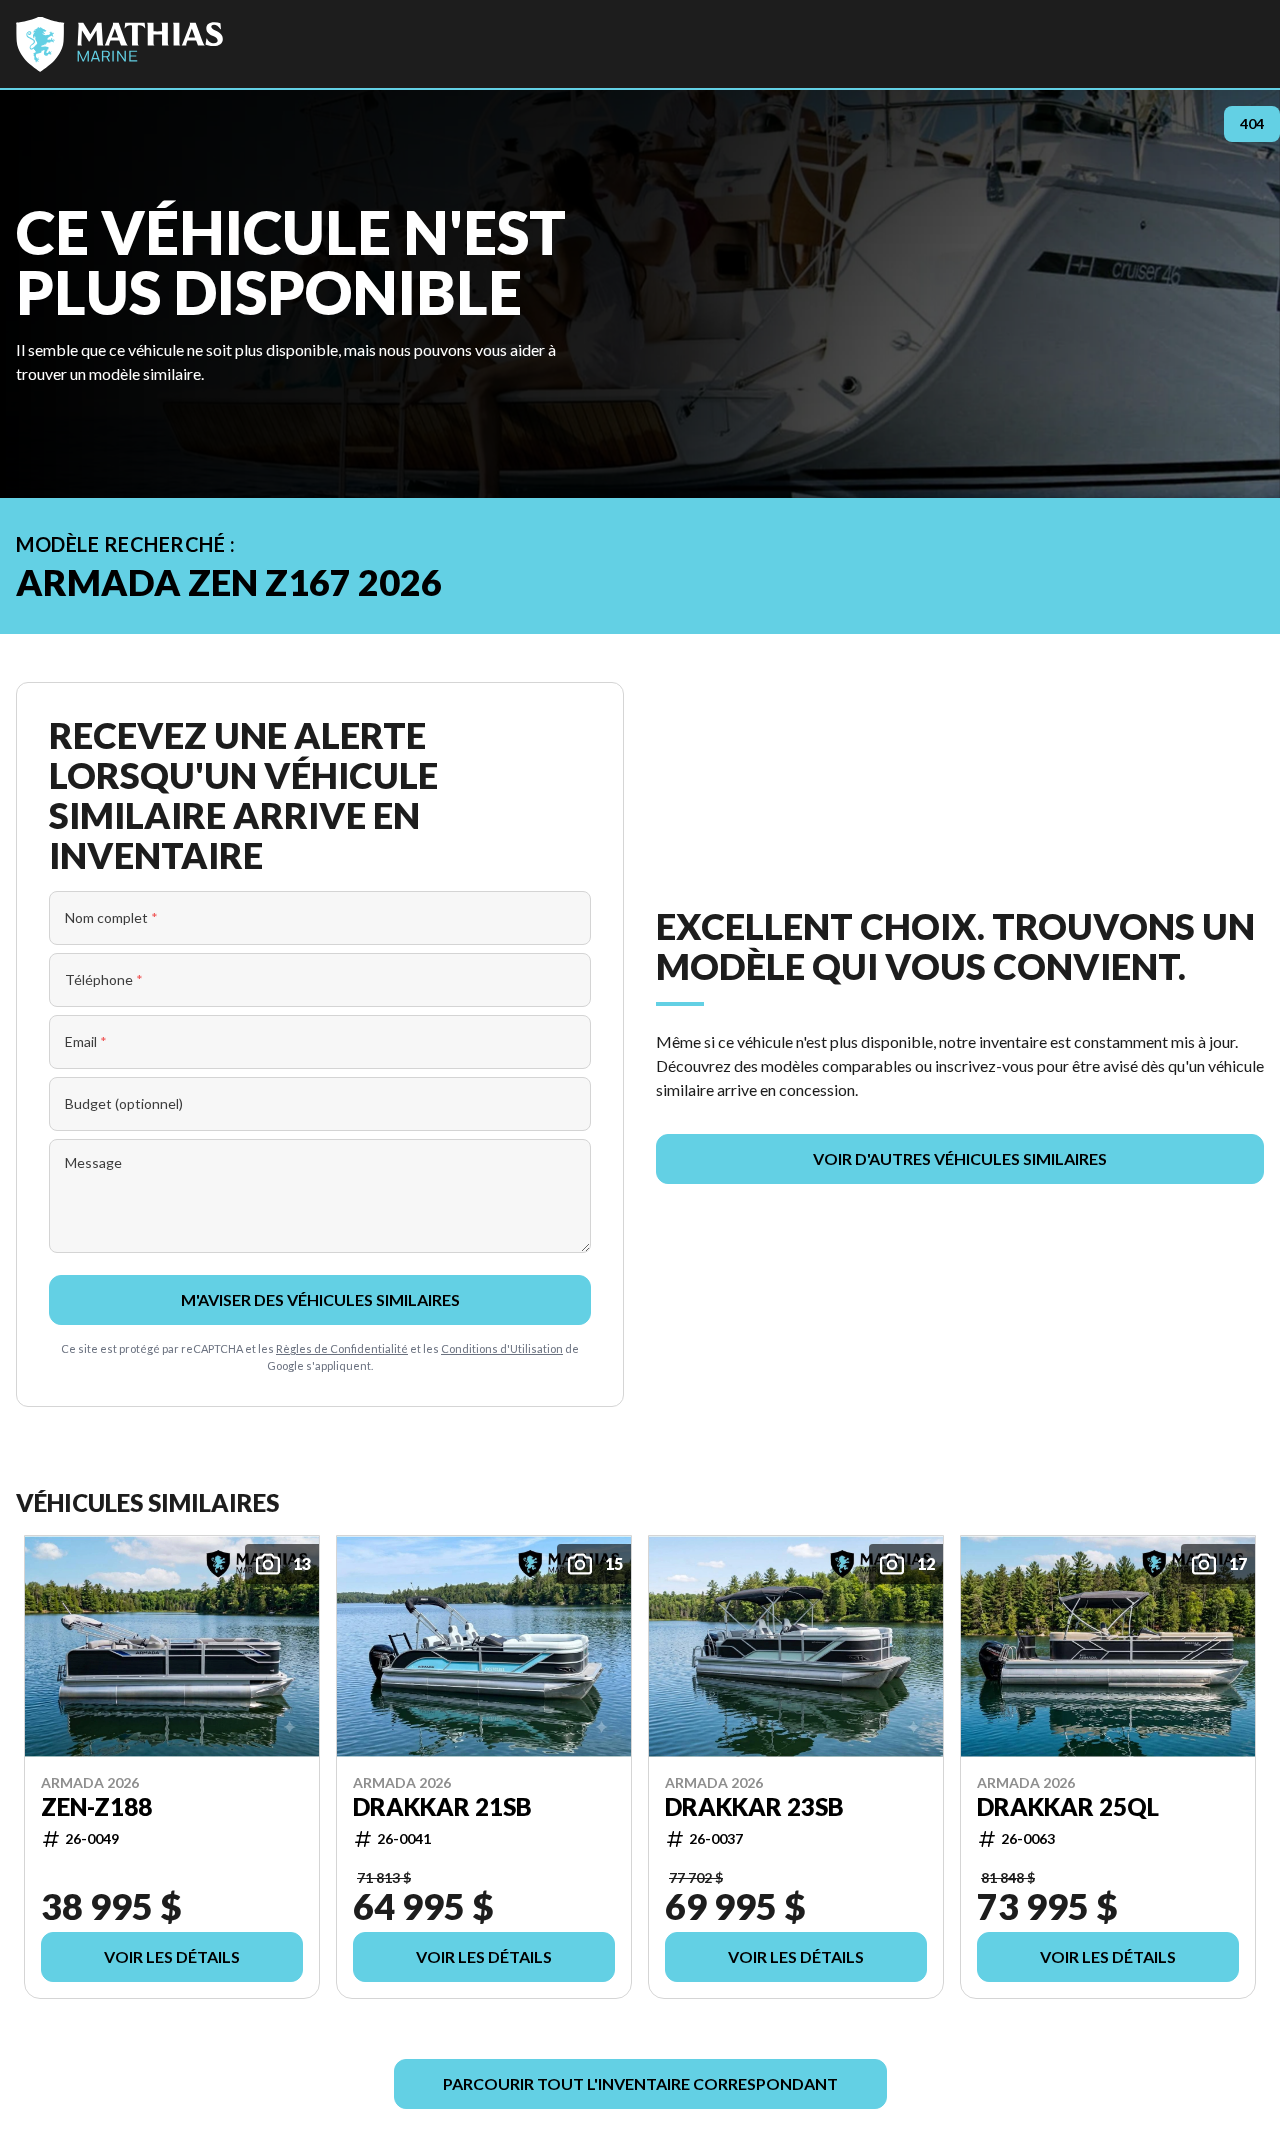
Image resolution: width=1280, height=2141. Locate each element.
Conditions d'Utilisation (502, 1348)
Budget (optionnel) (124, 1103)
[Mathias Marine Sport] (119, 44)
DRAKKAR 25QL (1068, 1807)
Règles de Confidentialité (342, 1348)
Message (93, 1162)
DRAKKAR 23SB (754, 1807)
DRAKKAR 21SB (442, 1807)
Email (86, 1041)
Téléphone (104, 979)
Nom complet (111, 917)
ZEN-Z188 (96, 1807)
